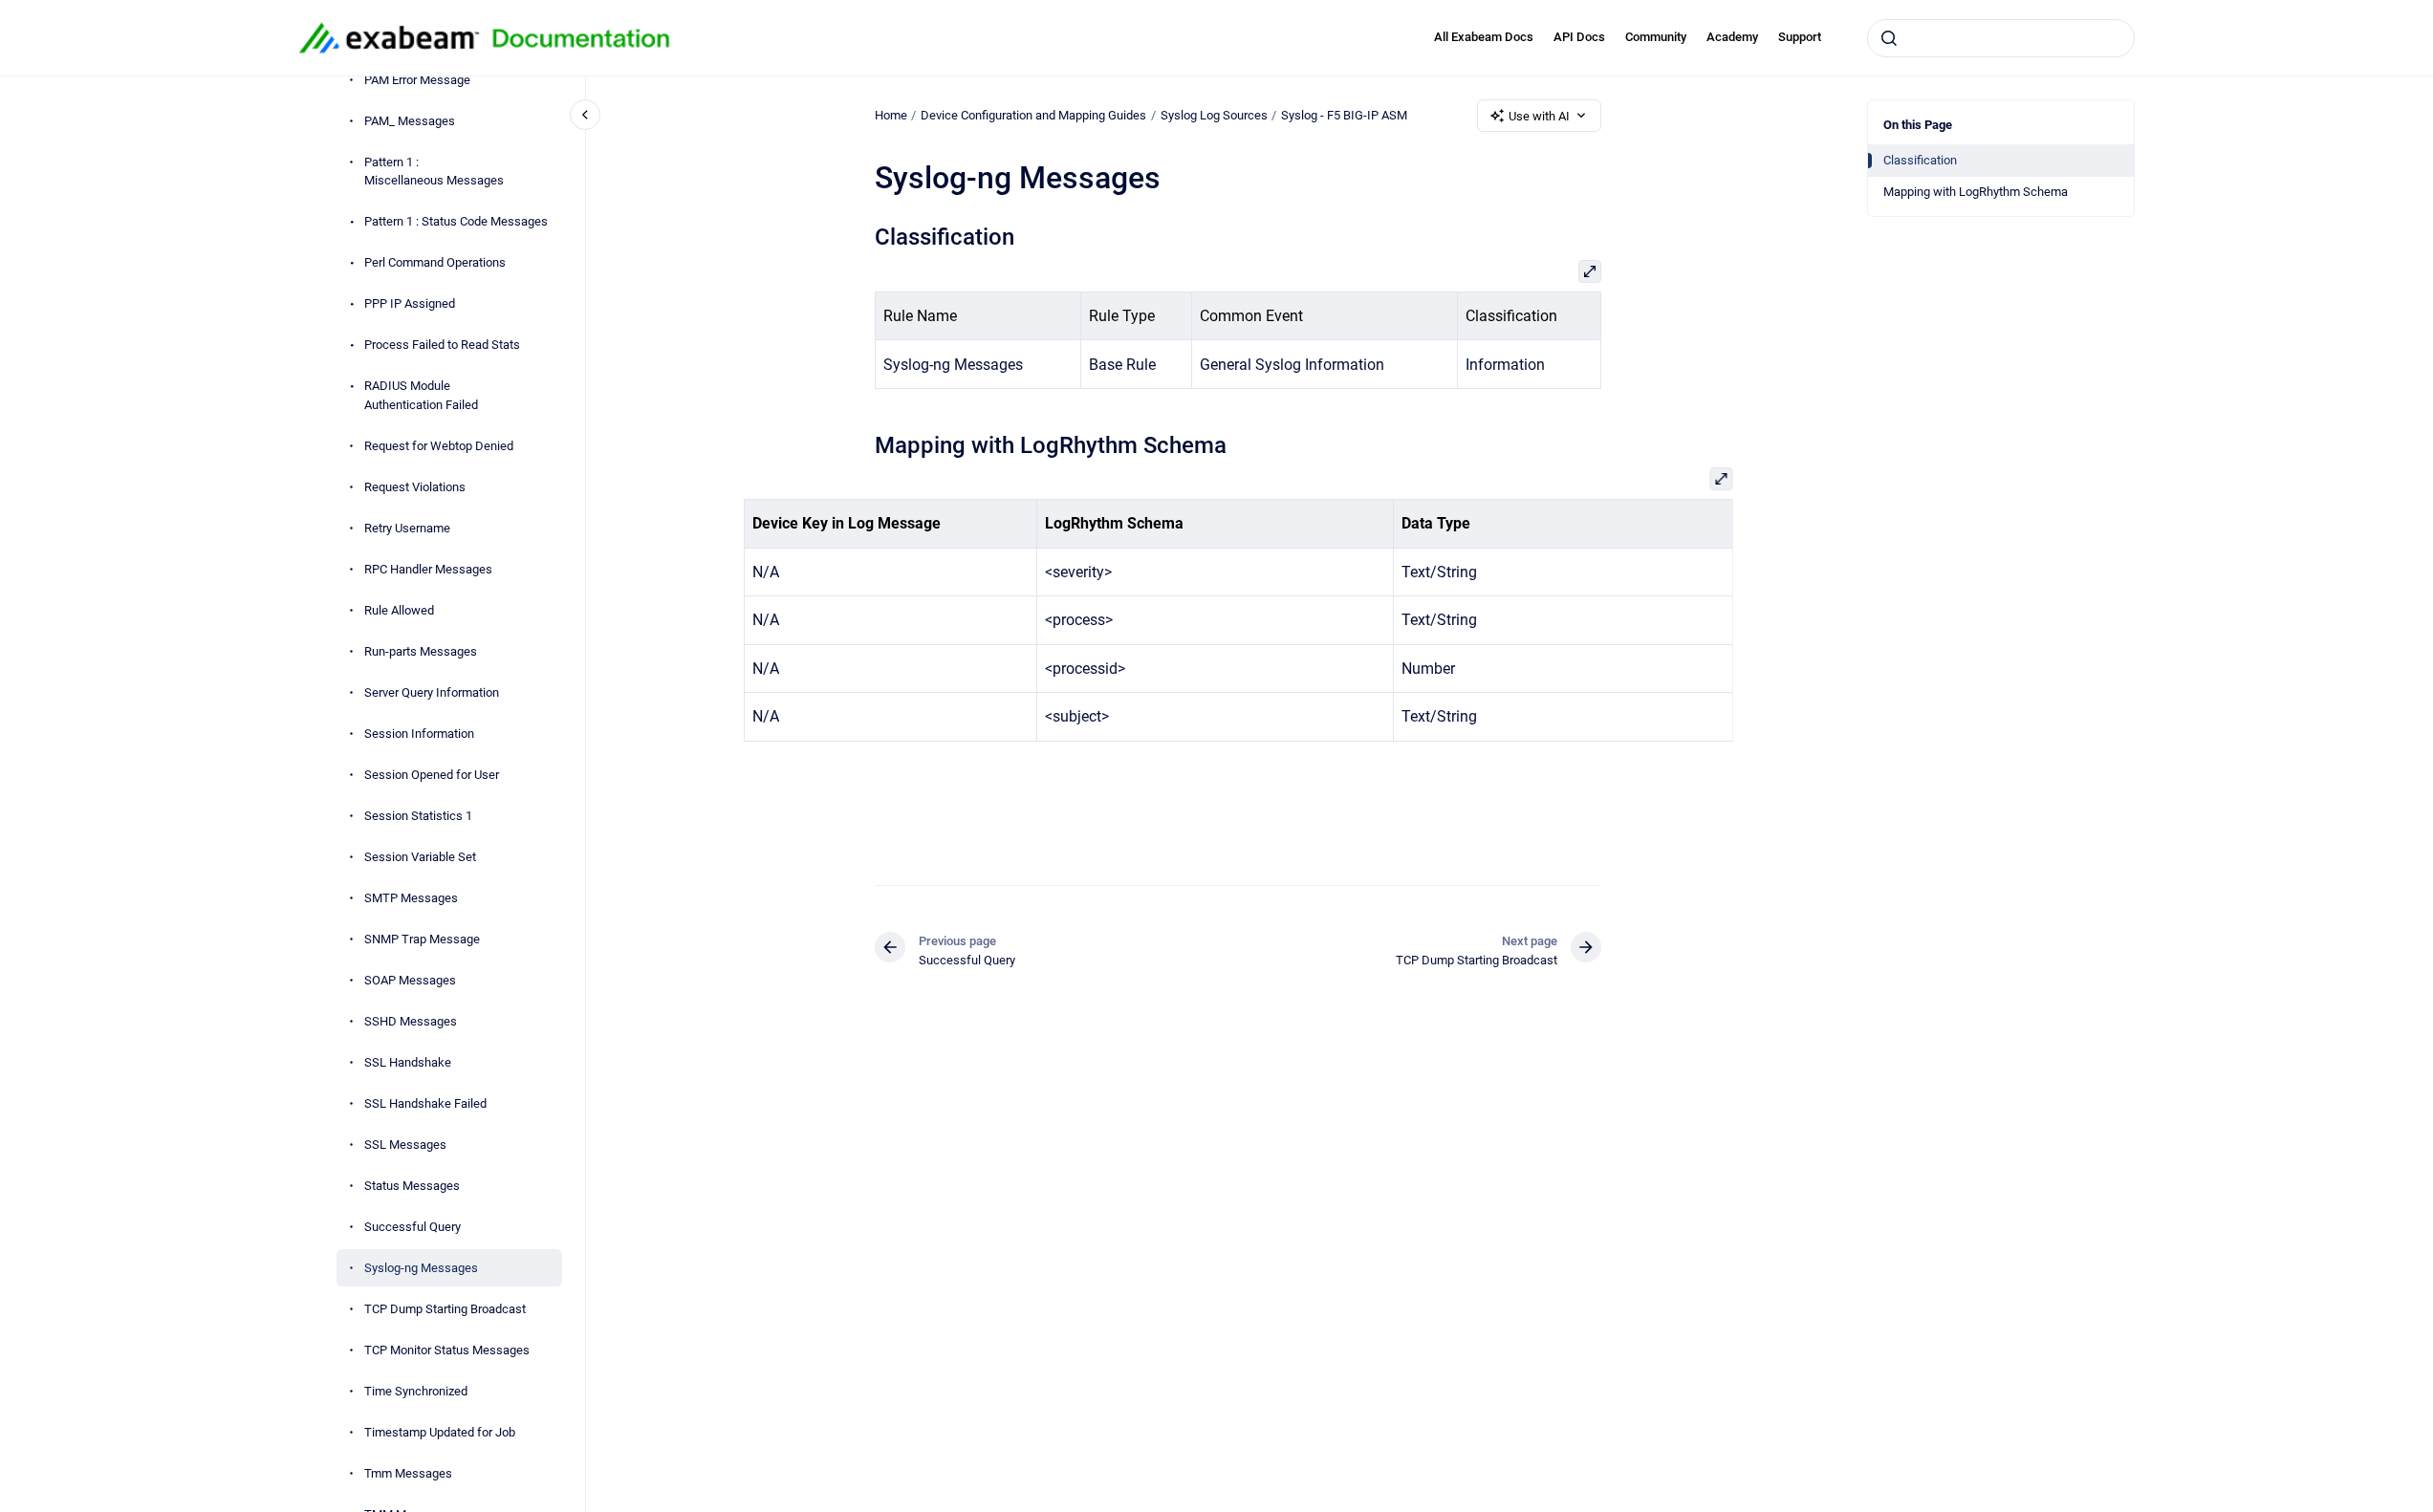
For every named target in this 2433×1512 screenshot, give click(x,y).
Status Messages (412, 1186)
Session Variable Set (420, 857)
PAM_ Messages (410, 121)
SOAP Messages (410, 980)
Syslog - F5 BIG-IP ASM (1344, 115)
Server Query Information (432, 692)
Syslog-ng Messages (421, 1268)
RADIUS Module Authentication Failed (421, 395)
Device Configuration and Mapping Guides (1033, 115)
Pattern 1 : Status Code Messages (456, 221)
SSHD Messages (411, 1021)
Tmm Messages (408, 1473)
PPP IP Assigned (410, 303)
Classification (1920, 160)
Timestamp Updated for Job (440, 1432)
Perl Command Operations (435, 262)
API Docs (1579, 37)
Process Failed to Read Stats (442, 345)
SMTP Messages (411, 898)
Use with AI (1539, 116)
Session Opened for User (432, 775)
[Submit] (1889, 38)
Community (1656, 37)
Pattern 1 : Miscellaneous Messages (434, 172)
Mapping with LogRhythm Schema (1976, 192)
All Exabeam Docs (1484, 37)
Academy (1732, 37)
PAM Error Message (417, 80)
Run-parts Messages (421, 651)
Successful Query (413, 1227)
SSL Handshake (408, 1062)
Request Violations (415, 487)
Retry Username (407, 528)
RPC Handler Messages (428, 569)
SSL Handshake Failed (425, 1103)
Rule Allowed (399, 610)
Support (1800, 37)
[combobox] (2001, 38)
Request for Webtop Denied (439, 446)
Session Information (419, 734)
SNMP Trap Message (422, 939)
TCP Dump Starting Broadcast (445, 1309)
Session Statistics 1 (418, 816)
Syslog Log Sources (1214, 115)
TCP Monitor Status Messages (447, 1350)
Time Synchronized (416, 1391)
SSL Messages (405, 1145)
